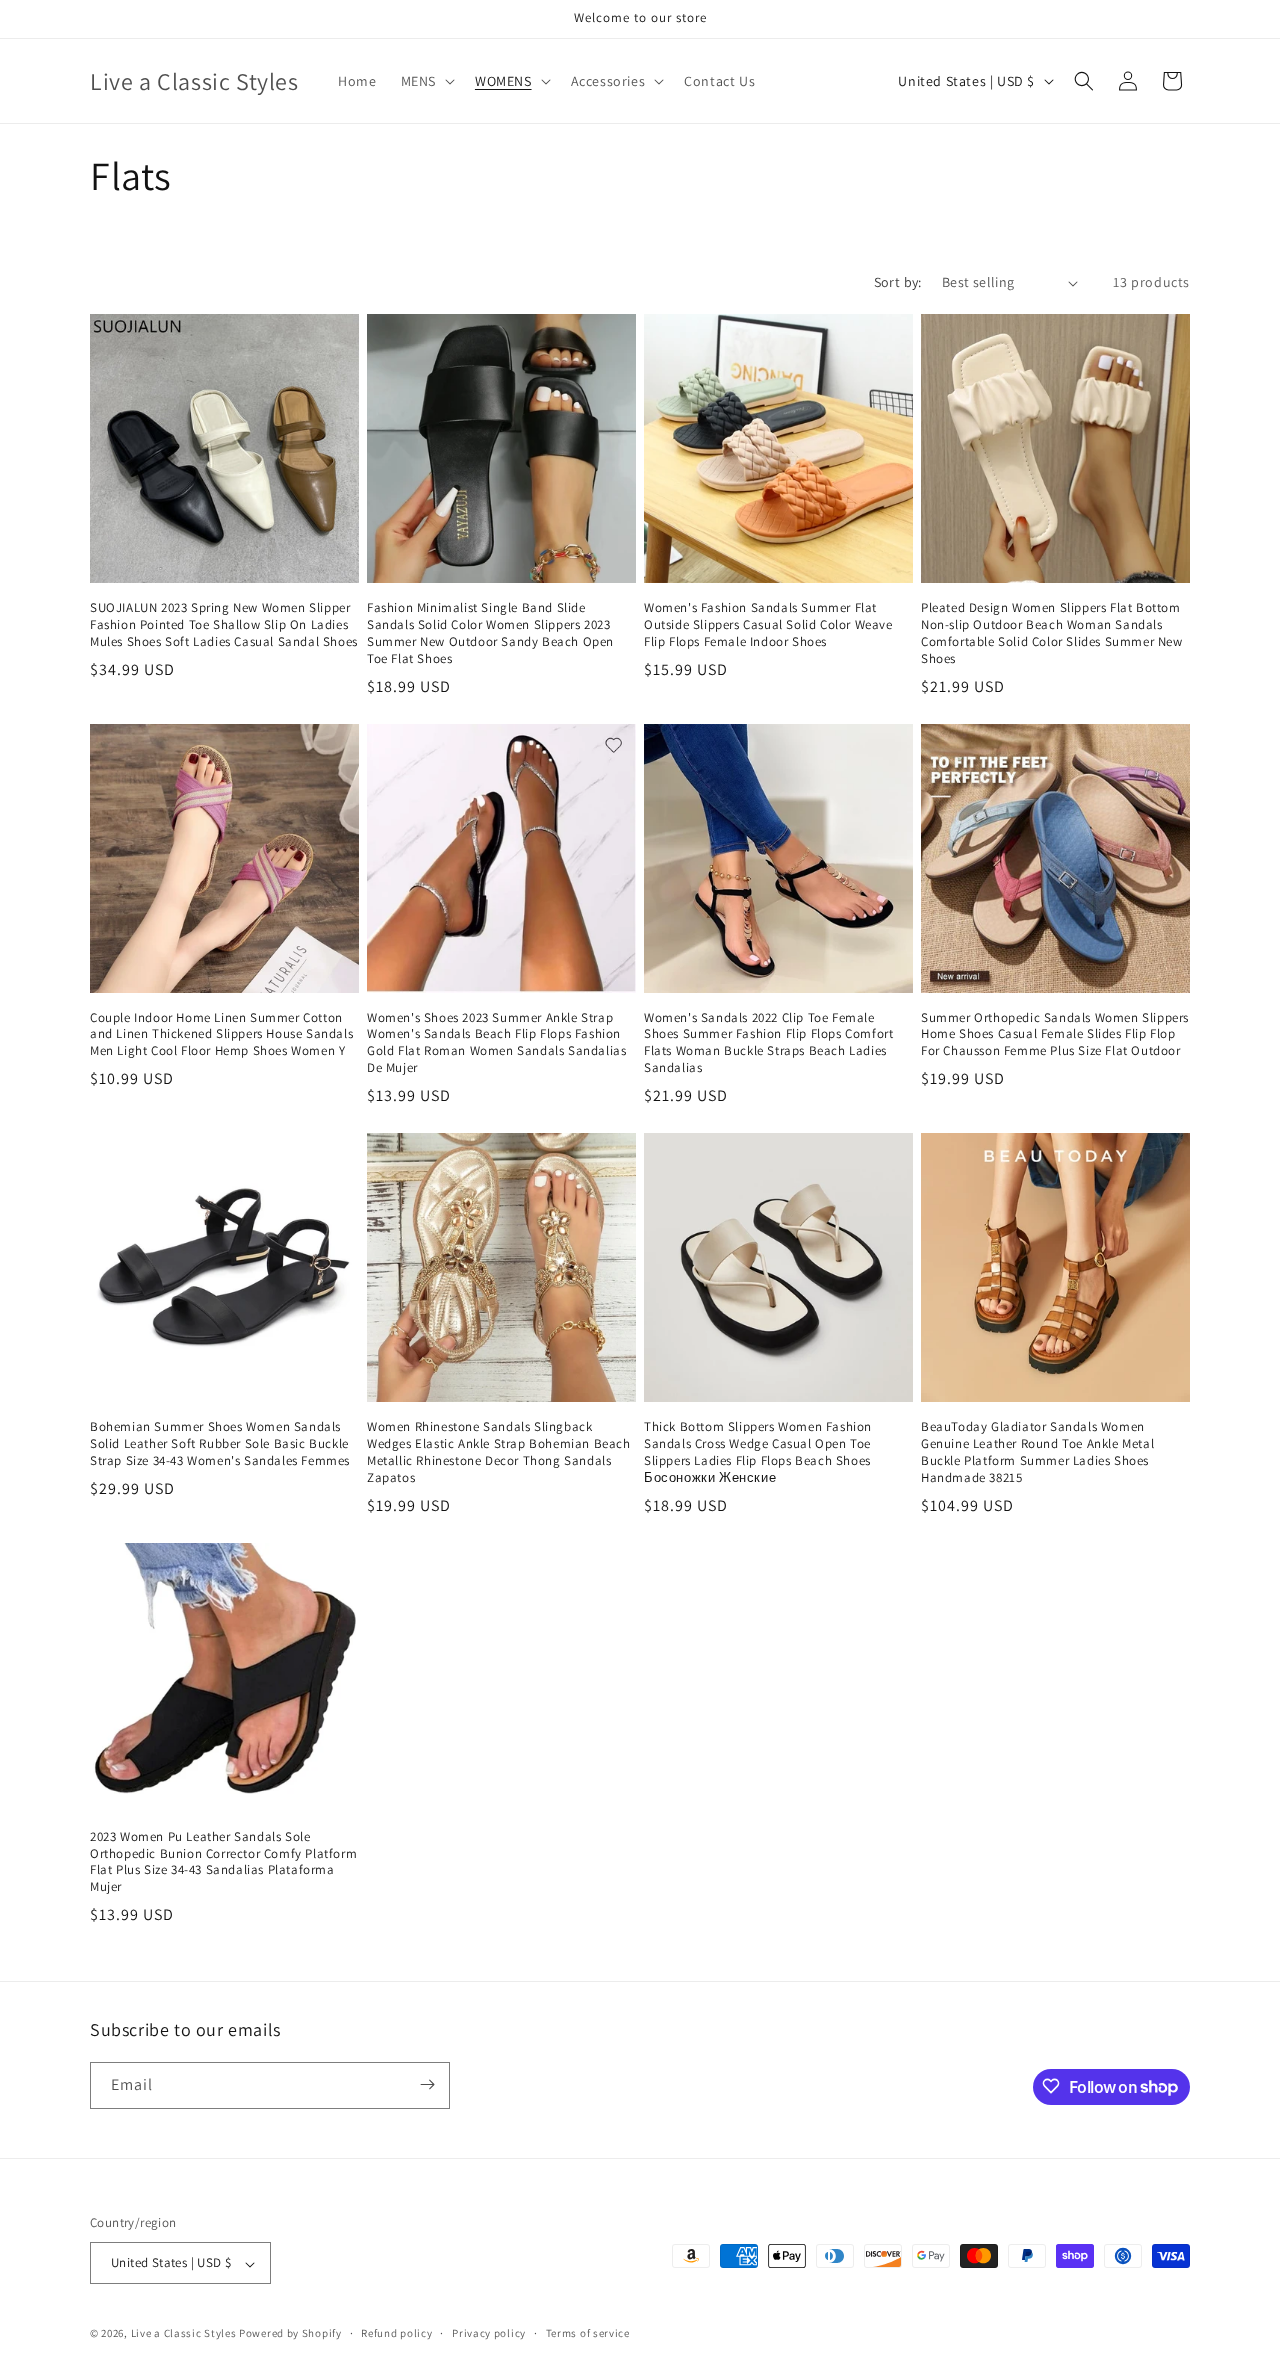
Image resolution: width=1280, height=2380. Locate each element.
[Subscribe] (427, 2084)
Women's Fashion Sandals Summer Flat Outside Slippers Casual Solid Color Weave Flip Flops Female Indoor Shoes (768, 625)
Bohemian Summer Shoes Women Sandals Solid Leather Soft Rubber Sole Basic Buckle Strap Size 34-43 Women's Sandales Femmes (220, 1444)
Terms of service (588, 2333)
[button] (426, 81)
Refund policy (396, 2333)
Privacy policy (489, 2333)
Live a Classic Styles (184, 2334)
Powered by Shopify (290, 2334)
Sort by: (898, 282)
